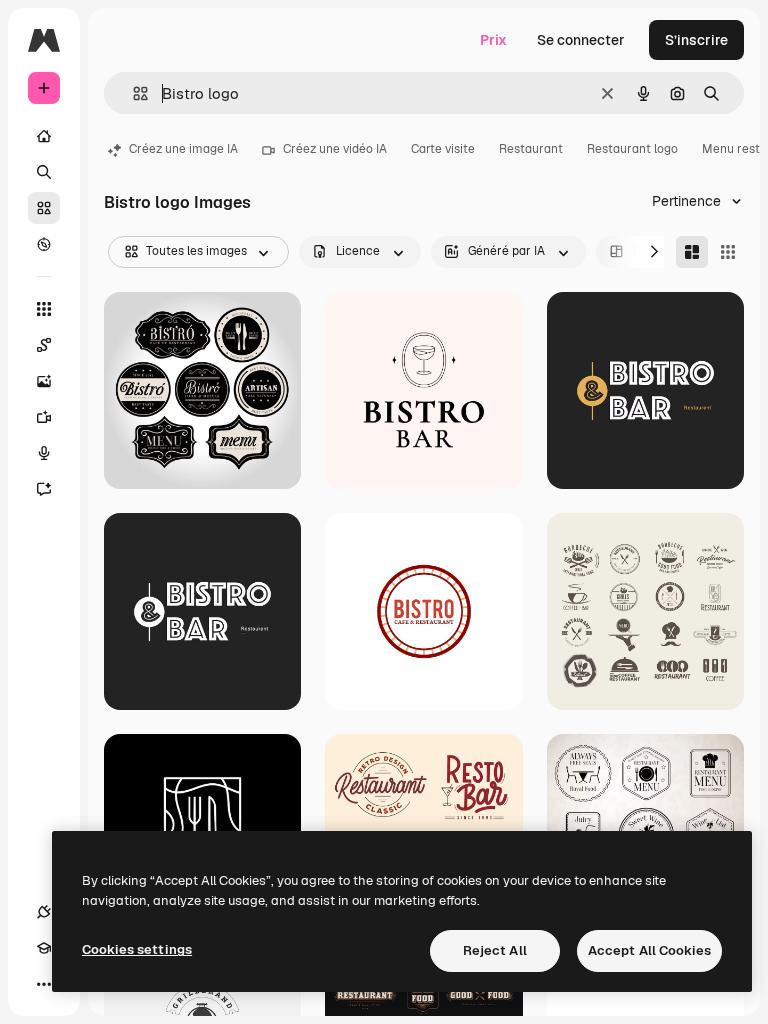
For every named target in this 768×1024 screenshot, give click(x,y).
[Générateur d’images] (44, 381)
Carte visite (443, 149)
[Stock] (44, 208)
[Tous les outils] (44, 309)
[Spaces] (44, 345)
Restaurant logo (632, 149)
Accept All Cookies (649, 950)
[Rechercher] (44, 172)
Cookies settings (137, 949)
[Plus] (44, 984)
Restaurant (531, 149)
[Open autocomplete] (132, 93)
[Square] (728, 252)
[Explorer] (44, 244)
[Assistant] (44, 489)
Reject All (495, 950)
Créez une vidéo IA (335, 149)
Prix (493, 40)
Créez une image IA (183, 149)
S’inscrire (696, 40)
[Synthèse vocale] (44, 453)
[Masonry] (692, 252)
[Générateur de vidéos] (44, 417)
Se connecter (581, 40)
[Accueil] (44, 136)
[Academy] (44, 948)
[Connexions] (44, 912)
